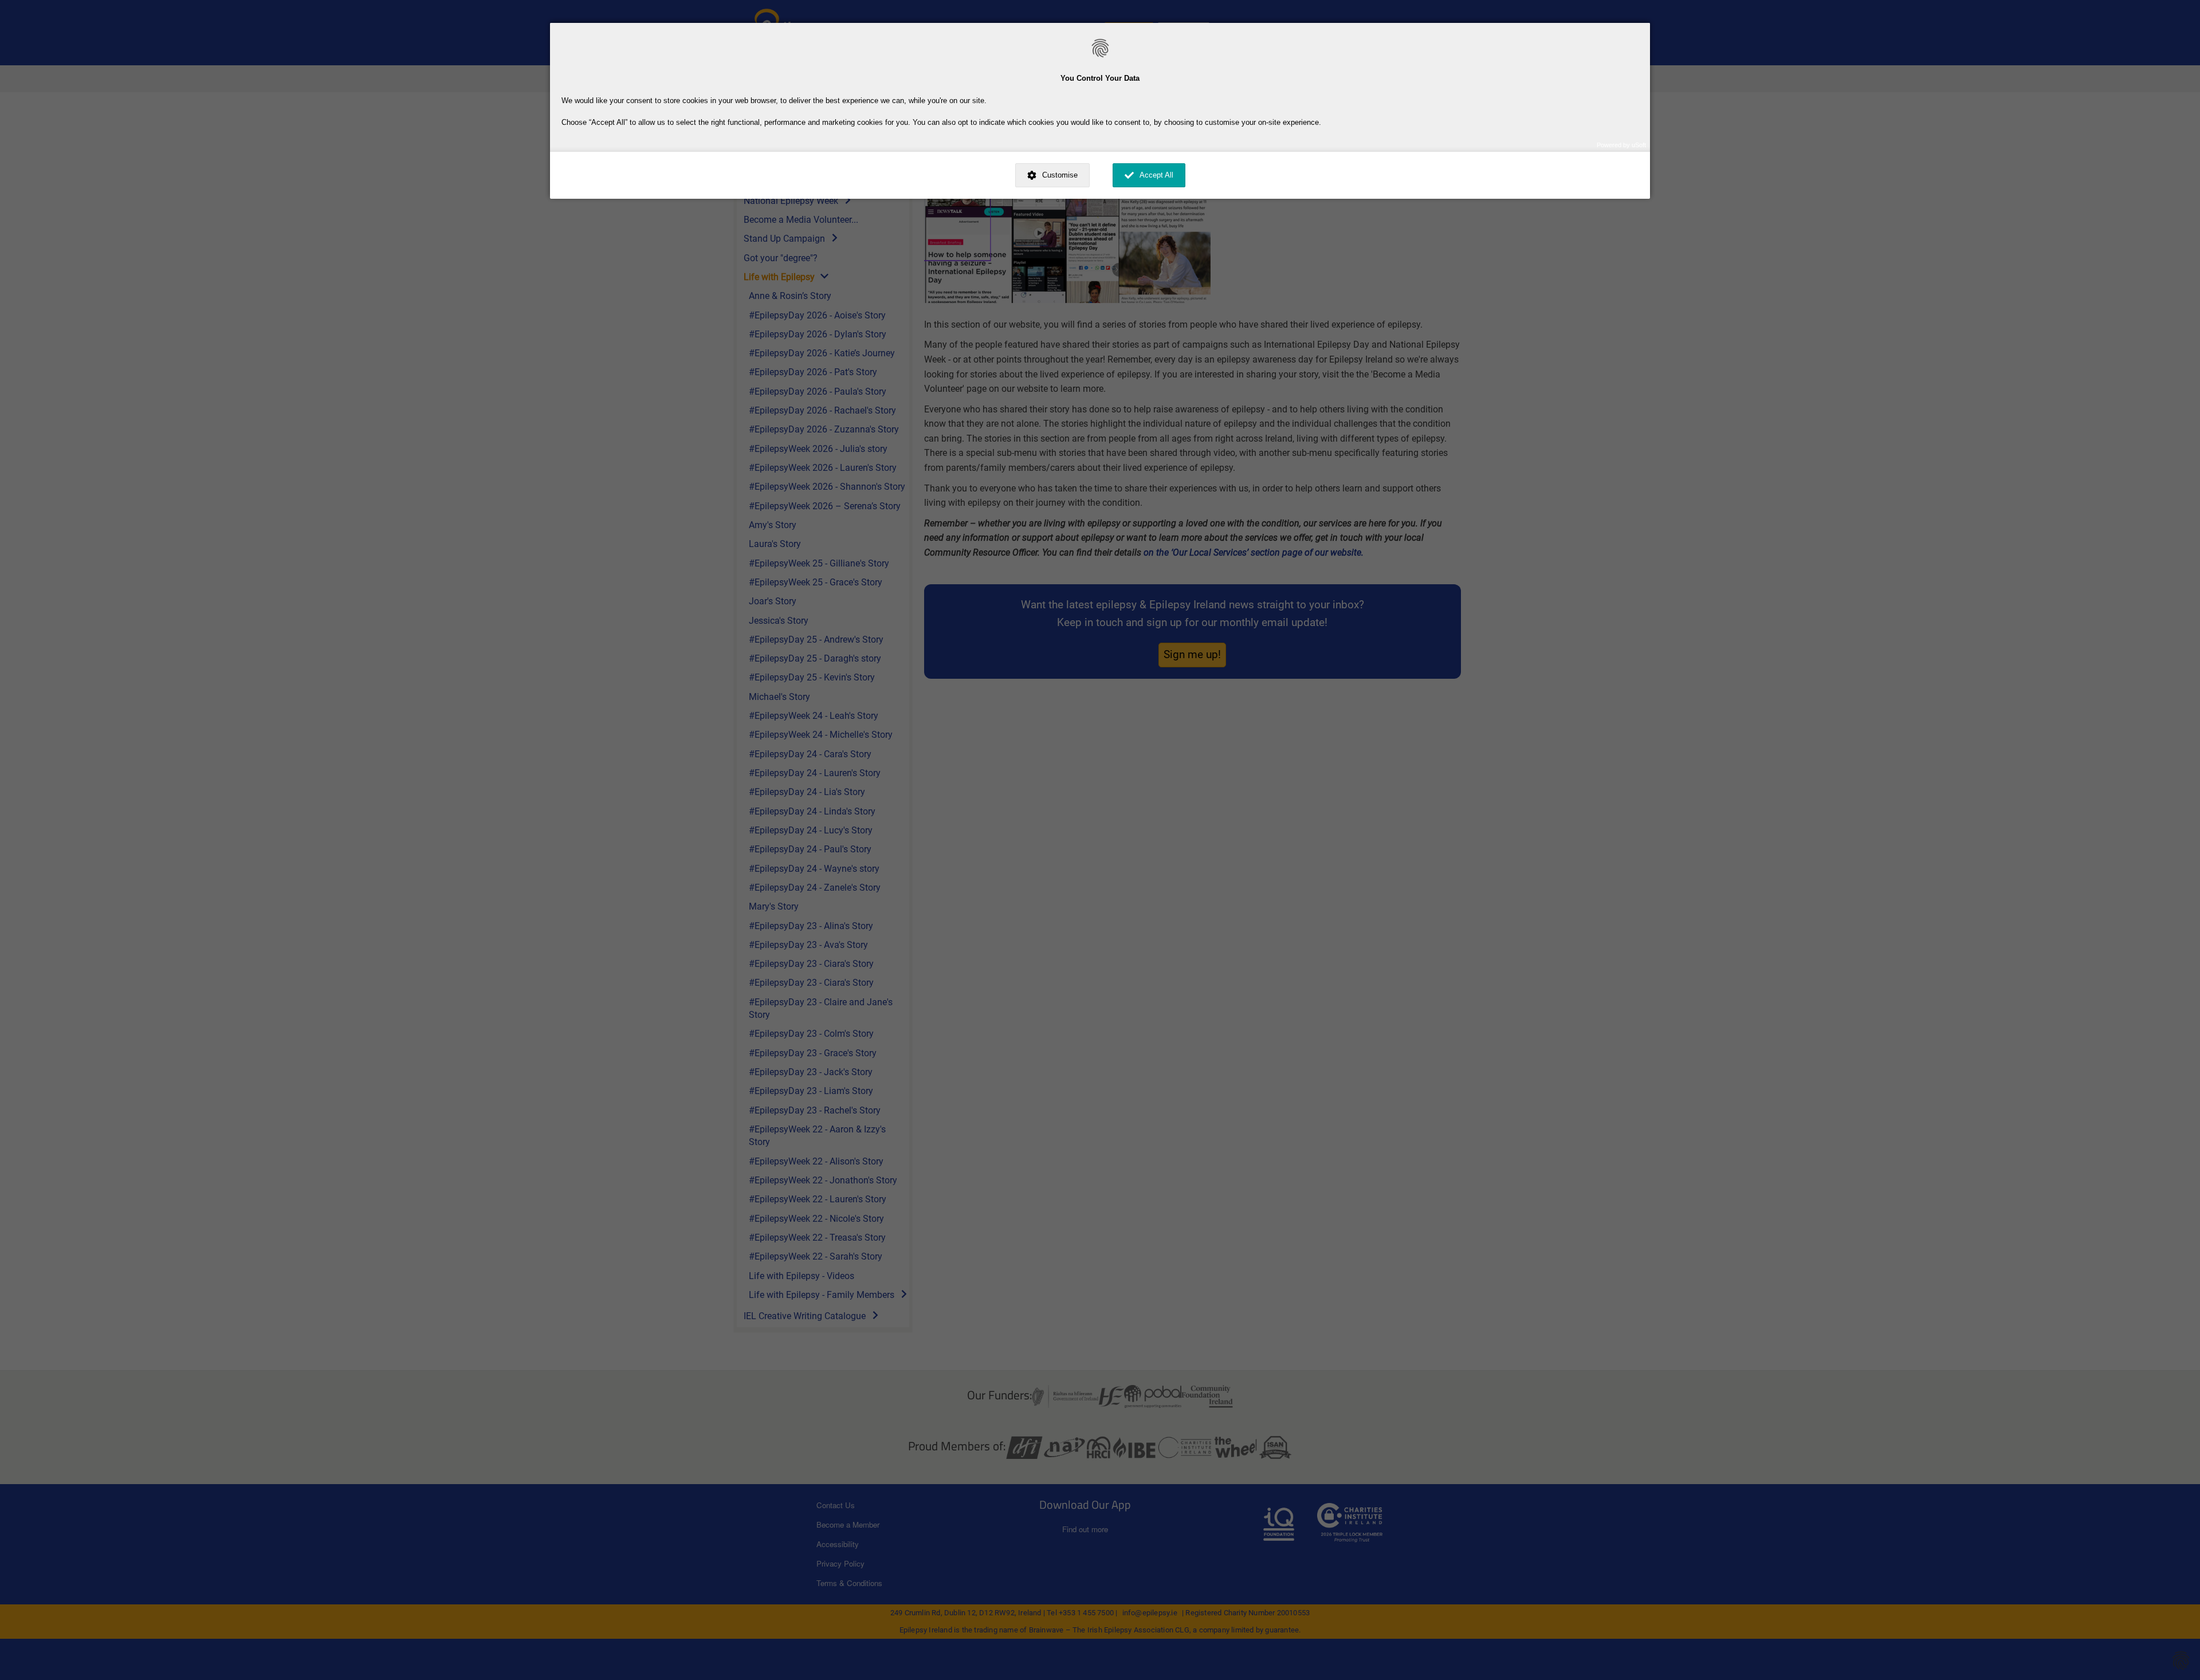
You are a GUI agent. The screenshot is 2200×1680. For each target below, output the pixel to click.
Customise (1060, 175)
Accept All (1156, 175)
